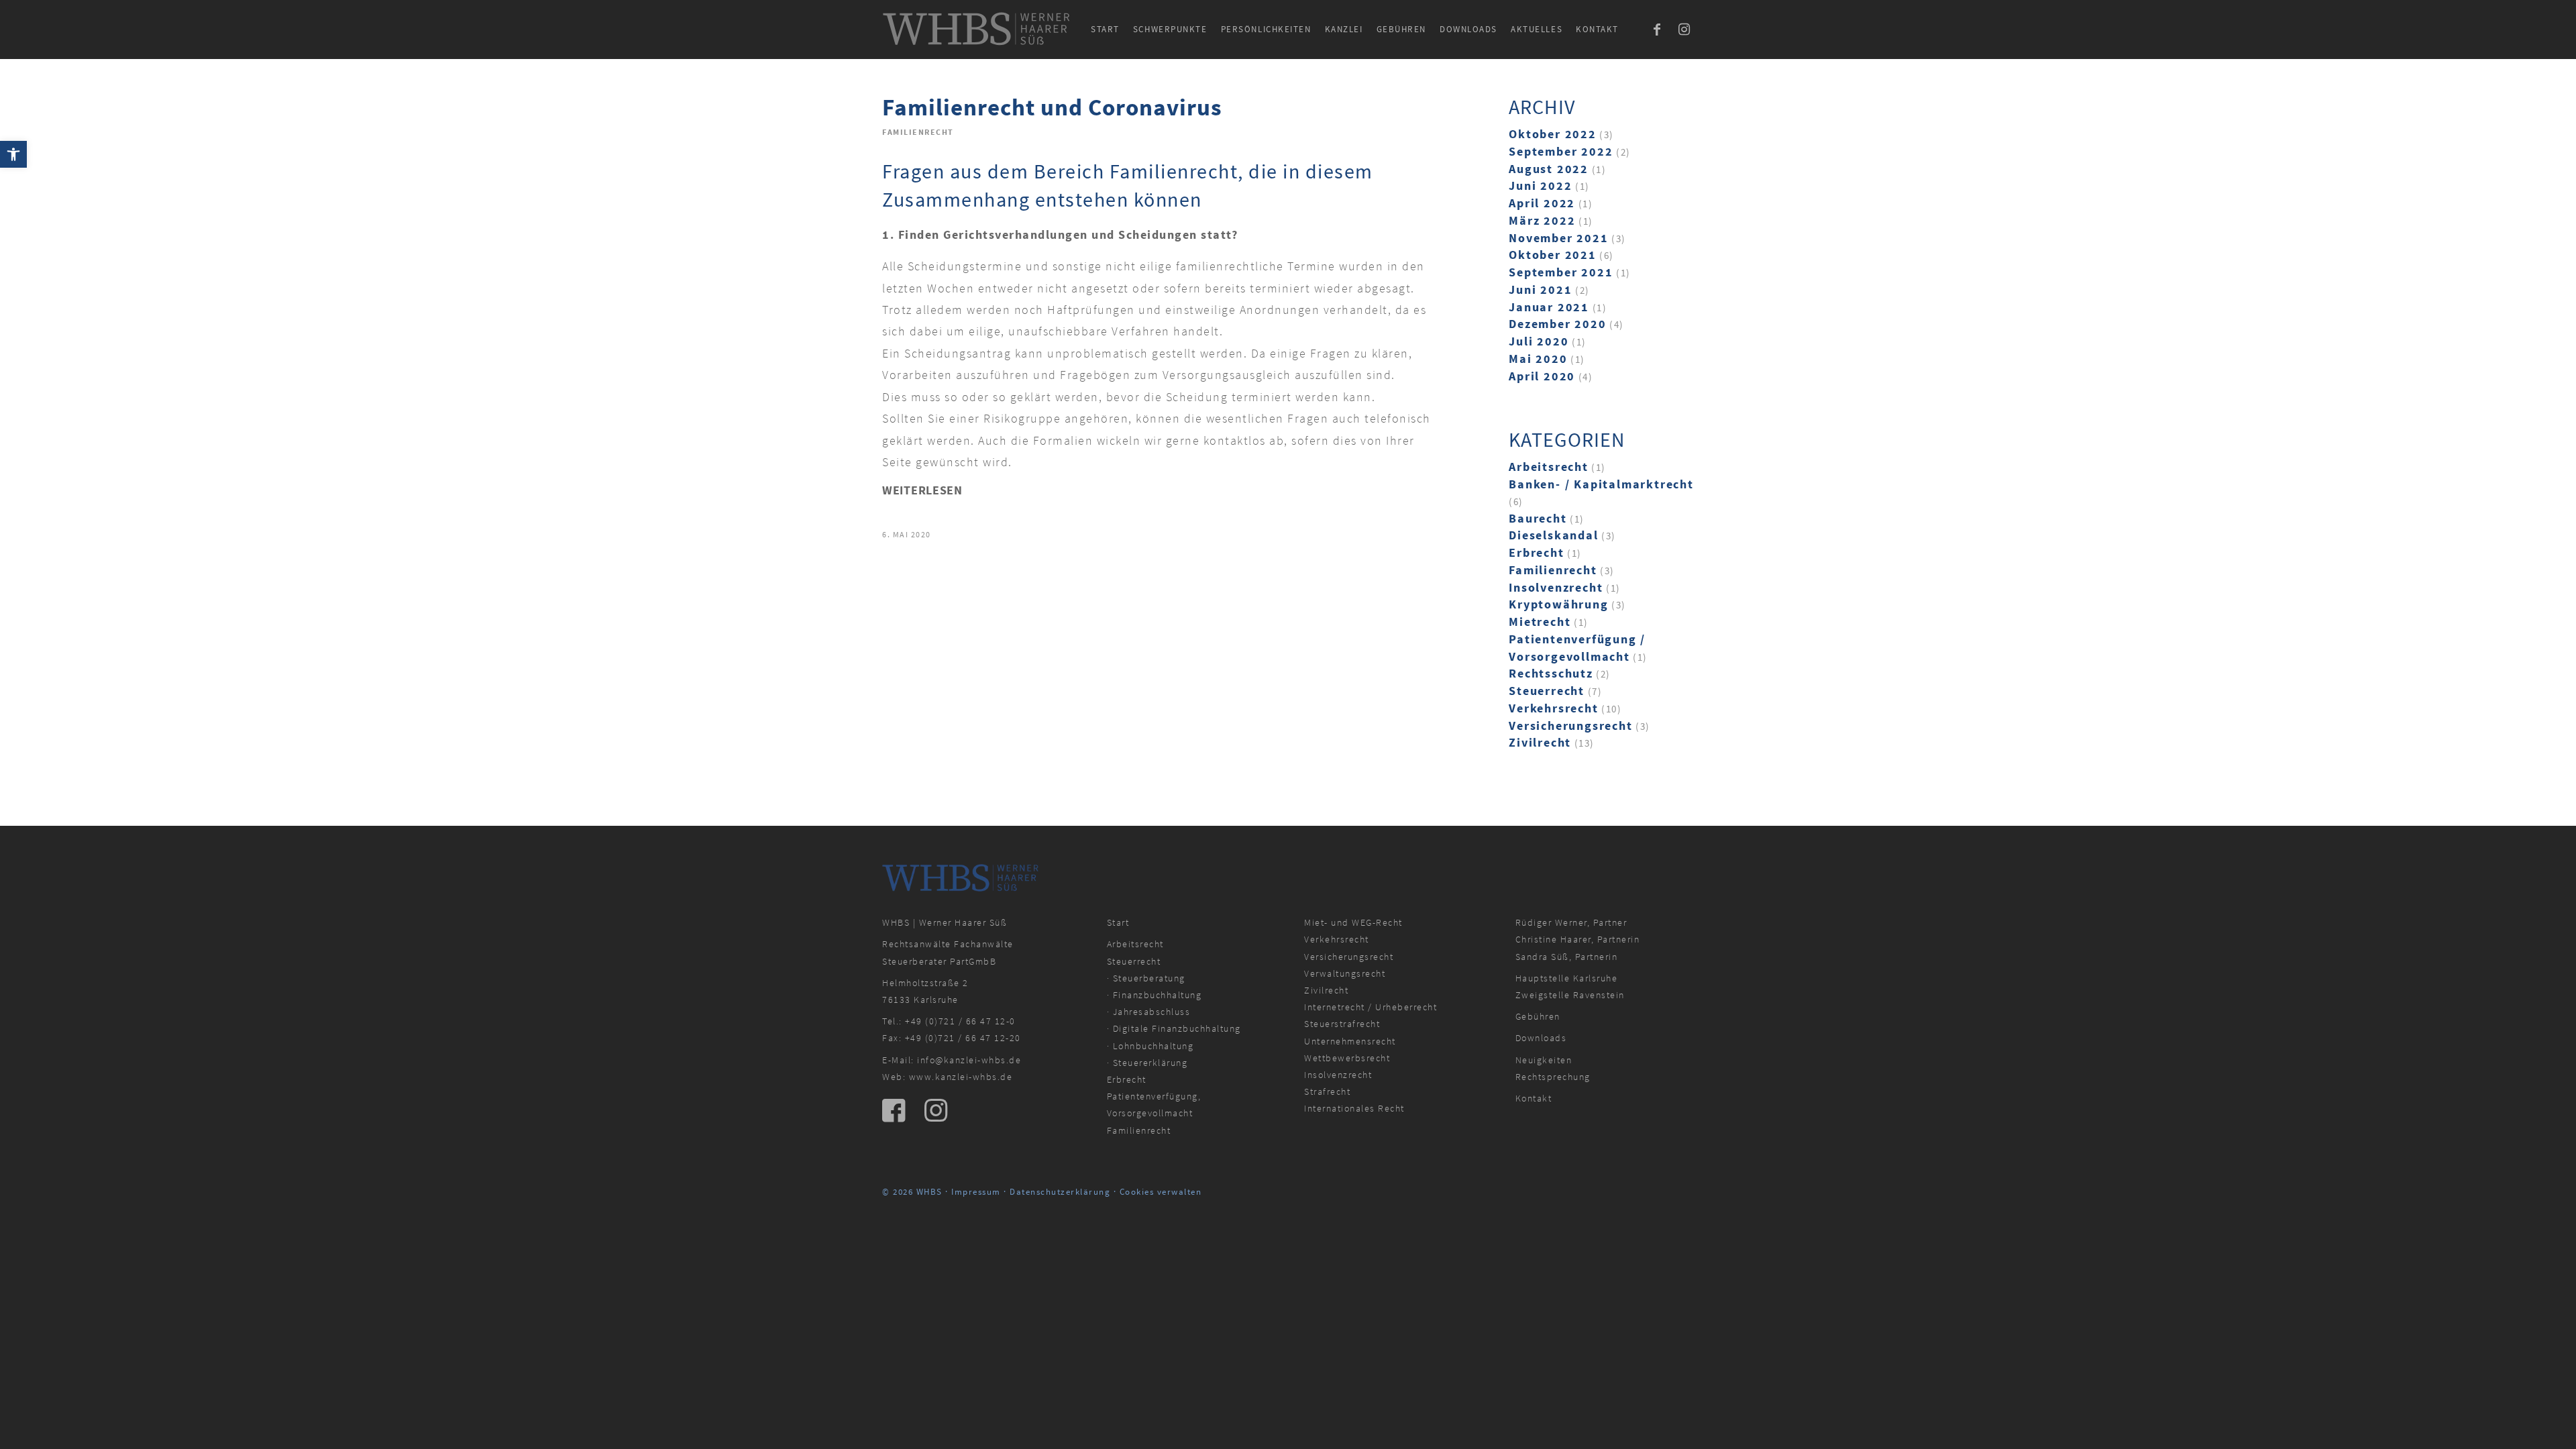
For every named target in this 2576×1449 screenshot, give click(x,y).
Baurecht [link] (1538, 518)
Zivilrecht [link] (1540, 742)
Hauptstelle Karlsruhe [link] (1567, 978)
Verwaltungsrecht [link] (1345, 973)
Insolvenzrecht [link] (1556, 587)
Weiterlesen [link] (922, 490)
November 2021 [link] (1558, 238)
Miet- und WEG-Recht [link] (1353, 922)
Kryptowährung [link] (1558, 604)
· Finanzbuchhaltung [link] (1155, 995)
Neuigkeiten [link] (1544, 1060)
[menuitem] (1105, 30)
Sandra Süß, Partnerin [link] (1567, 957)
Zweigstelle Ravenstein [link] (1570, 995)
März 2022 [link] (1542, 220)
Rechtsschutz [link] (1551, 673)
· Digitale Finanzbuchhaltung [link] (1174, 1028)
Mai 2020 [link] (1538, 359)
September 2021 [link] (1561, 272)
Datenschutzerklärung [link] (1060, 1192)
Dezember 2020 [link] (1557, 324)
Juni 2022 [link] (1540, 185)
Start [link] (1118, 922)
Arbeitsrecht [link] (1549, 467)
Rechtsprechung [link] (1553, 1077)
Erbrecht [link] (1536, 552)
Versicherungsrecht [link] (1570, 726)
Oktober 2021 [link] (1553, 255)
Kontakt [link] (1534, 1098)
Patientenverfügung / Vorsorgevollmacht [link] (1577, 648)
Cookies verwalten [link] (1161, 1192)
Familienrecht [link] (918, 132)
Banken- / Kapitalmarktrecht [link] (1601, 484)
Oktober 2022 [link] (1553, 134)
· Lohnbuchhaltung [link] (1150, 1046)
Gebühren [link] (1538, 1016)
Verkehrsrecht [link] (1553, 708)
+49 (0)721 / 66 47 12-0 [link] (960, 1021)
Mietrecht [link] (1540, 622)
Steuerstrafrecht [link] (1342, 1024)
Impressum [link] (976, 1192)
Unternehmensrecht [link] (1350, 1041)
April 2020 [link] (1542, 376)
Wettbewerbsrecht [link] (1347, 1058)
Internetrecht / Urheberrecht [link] (1371, 1007)
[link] (13, 154)
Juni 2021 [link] (1540, 289)
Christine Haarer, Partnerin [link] (1578, 939)
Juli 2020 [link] (1539, 341)
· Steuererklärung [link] (1147, 1063)
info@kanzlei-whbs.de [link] (969, 1060)
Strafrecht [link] (1327, 1091)
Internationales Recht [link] (1354, 1108)
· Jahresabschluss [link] (1149, 1012)
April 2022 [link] (1542, 203)
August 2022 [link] (1549, 169)
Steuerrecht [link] (1547, 691)
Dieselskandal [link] (1553, 535)
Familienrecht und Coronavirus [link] (1052, 107)
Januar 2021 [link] (1549, 307)
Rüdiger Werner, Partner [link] (1571, 922)
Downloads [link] (1541, 1038)
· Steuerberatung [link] (1146, 978)
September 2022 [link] (1561, 151)
